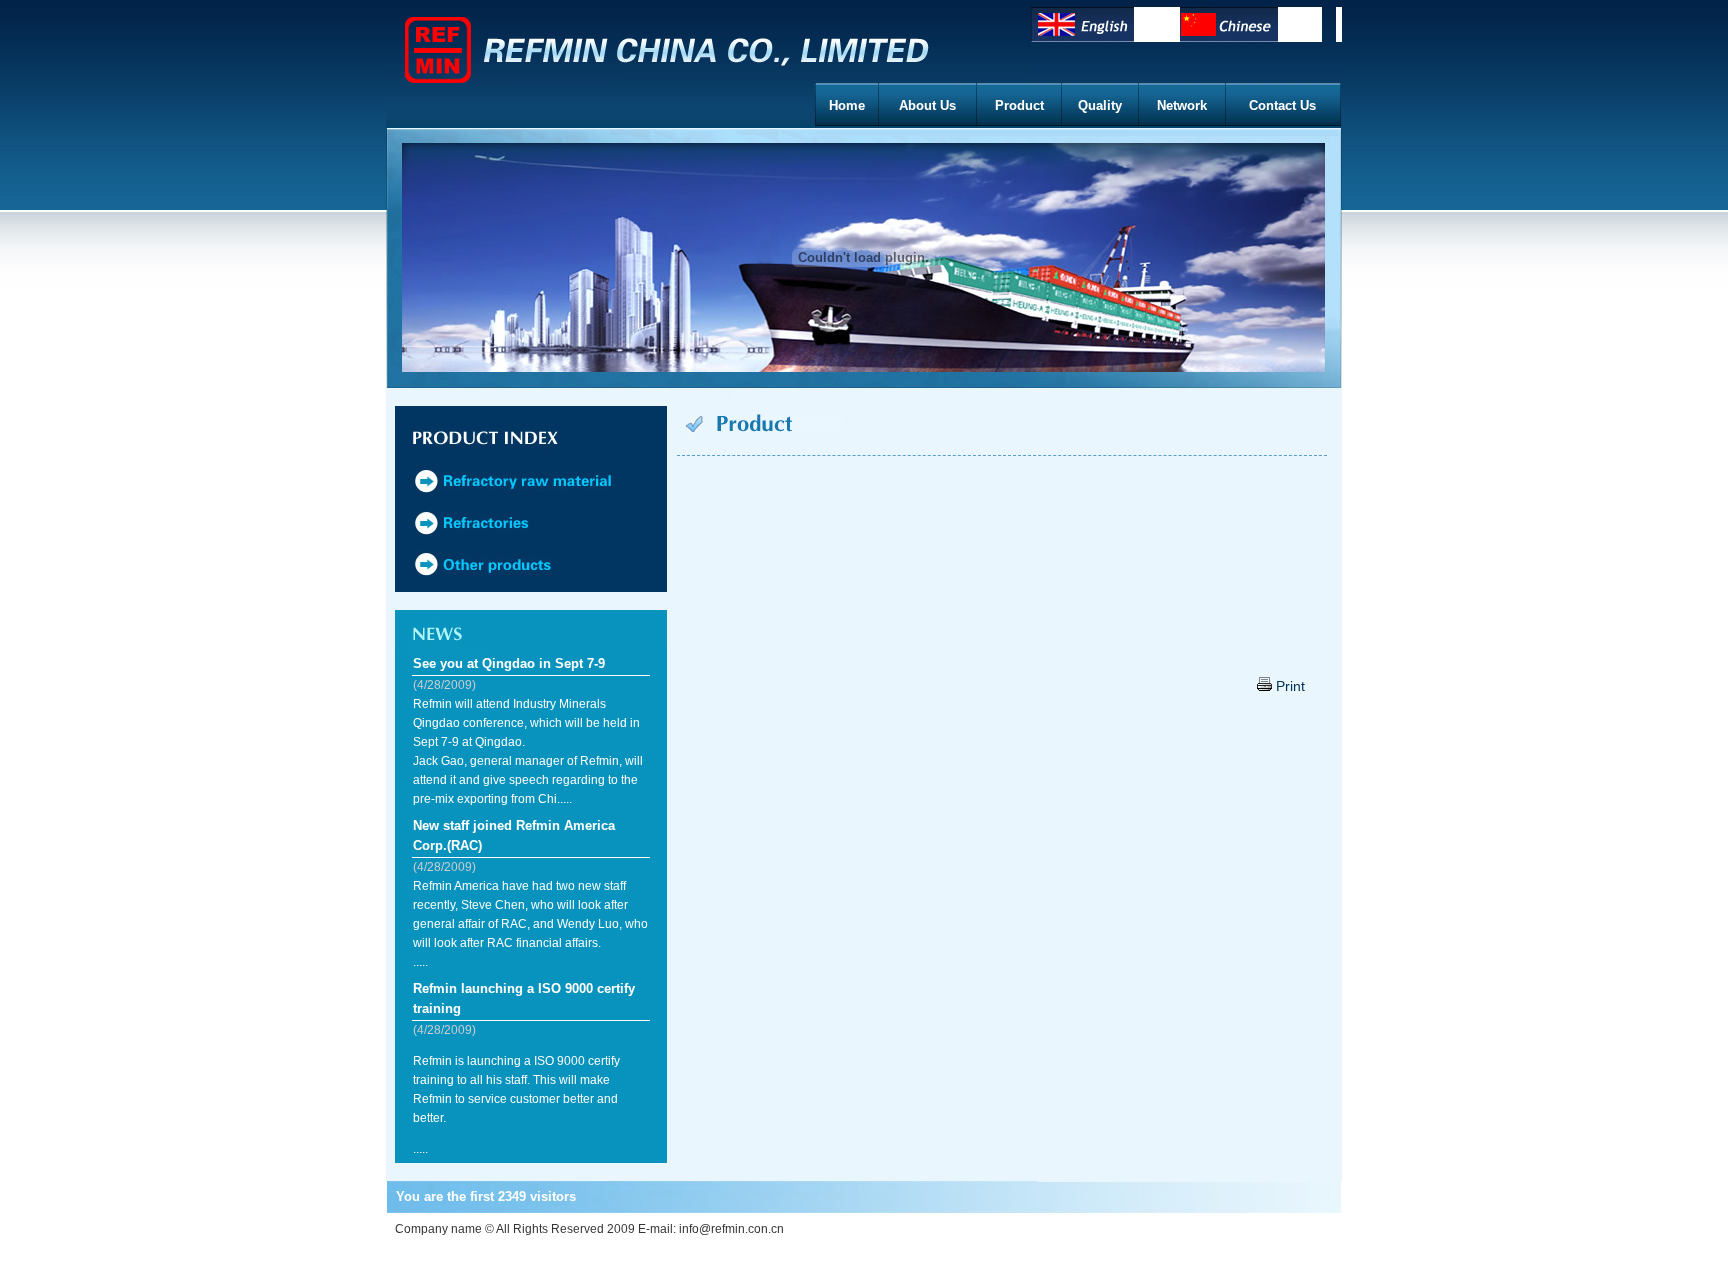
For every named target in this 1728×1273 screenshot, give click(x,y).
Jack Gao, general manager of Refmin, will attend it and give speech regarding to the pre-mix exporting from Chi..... (528, 780)
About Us (927, 105)
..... (530, 924)
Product (1019, 105)
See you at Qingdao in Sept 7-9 (509, 663)
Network (1182, 105)
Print (1288, 686)
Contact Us (1282, 105)
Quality (1100, 105)
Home (847, 105)
